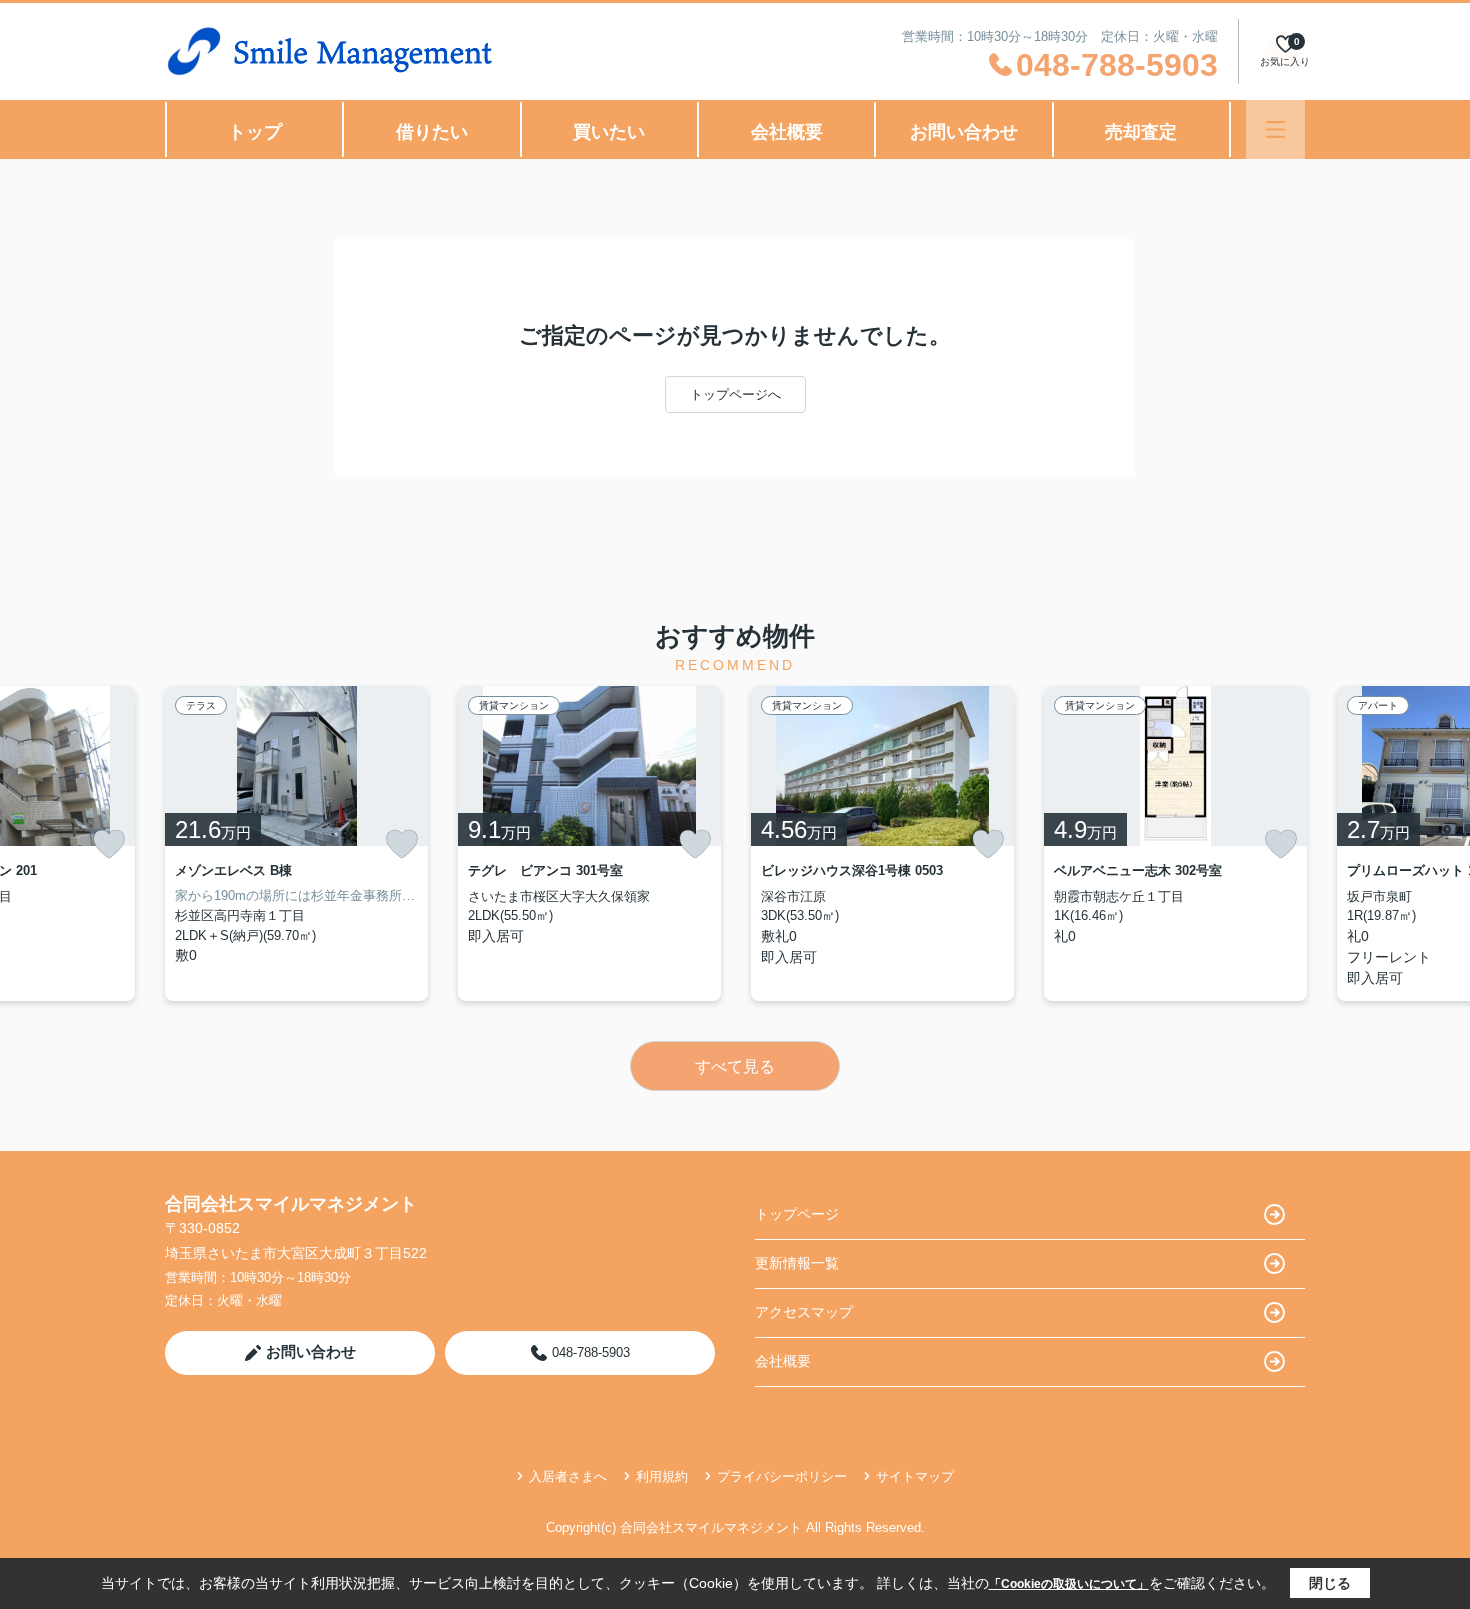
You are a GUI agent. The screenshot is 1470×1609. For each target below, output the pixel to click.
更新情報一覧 (797, 1263)
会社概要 (787, 132)
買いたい (609, 132)
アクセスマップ (804, 1312)
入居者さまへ (568, 1476)
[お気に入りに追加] (109, 844)
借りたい (432, 132)
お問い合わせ (964, 132)
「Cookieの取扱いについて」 (1069, 1584)
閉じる (1330, 1583)
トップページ (797, 1214)
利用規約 (662, 1476)
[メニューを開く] (1275, 129)
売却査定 (1141, 132)
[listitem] (296, 843)
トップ (255, 132)
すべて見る (735, 1066)
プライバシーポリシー (782, 1476)
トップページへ (735, 394)
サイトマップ (915, 1476)
